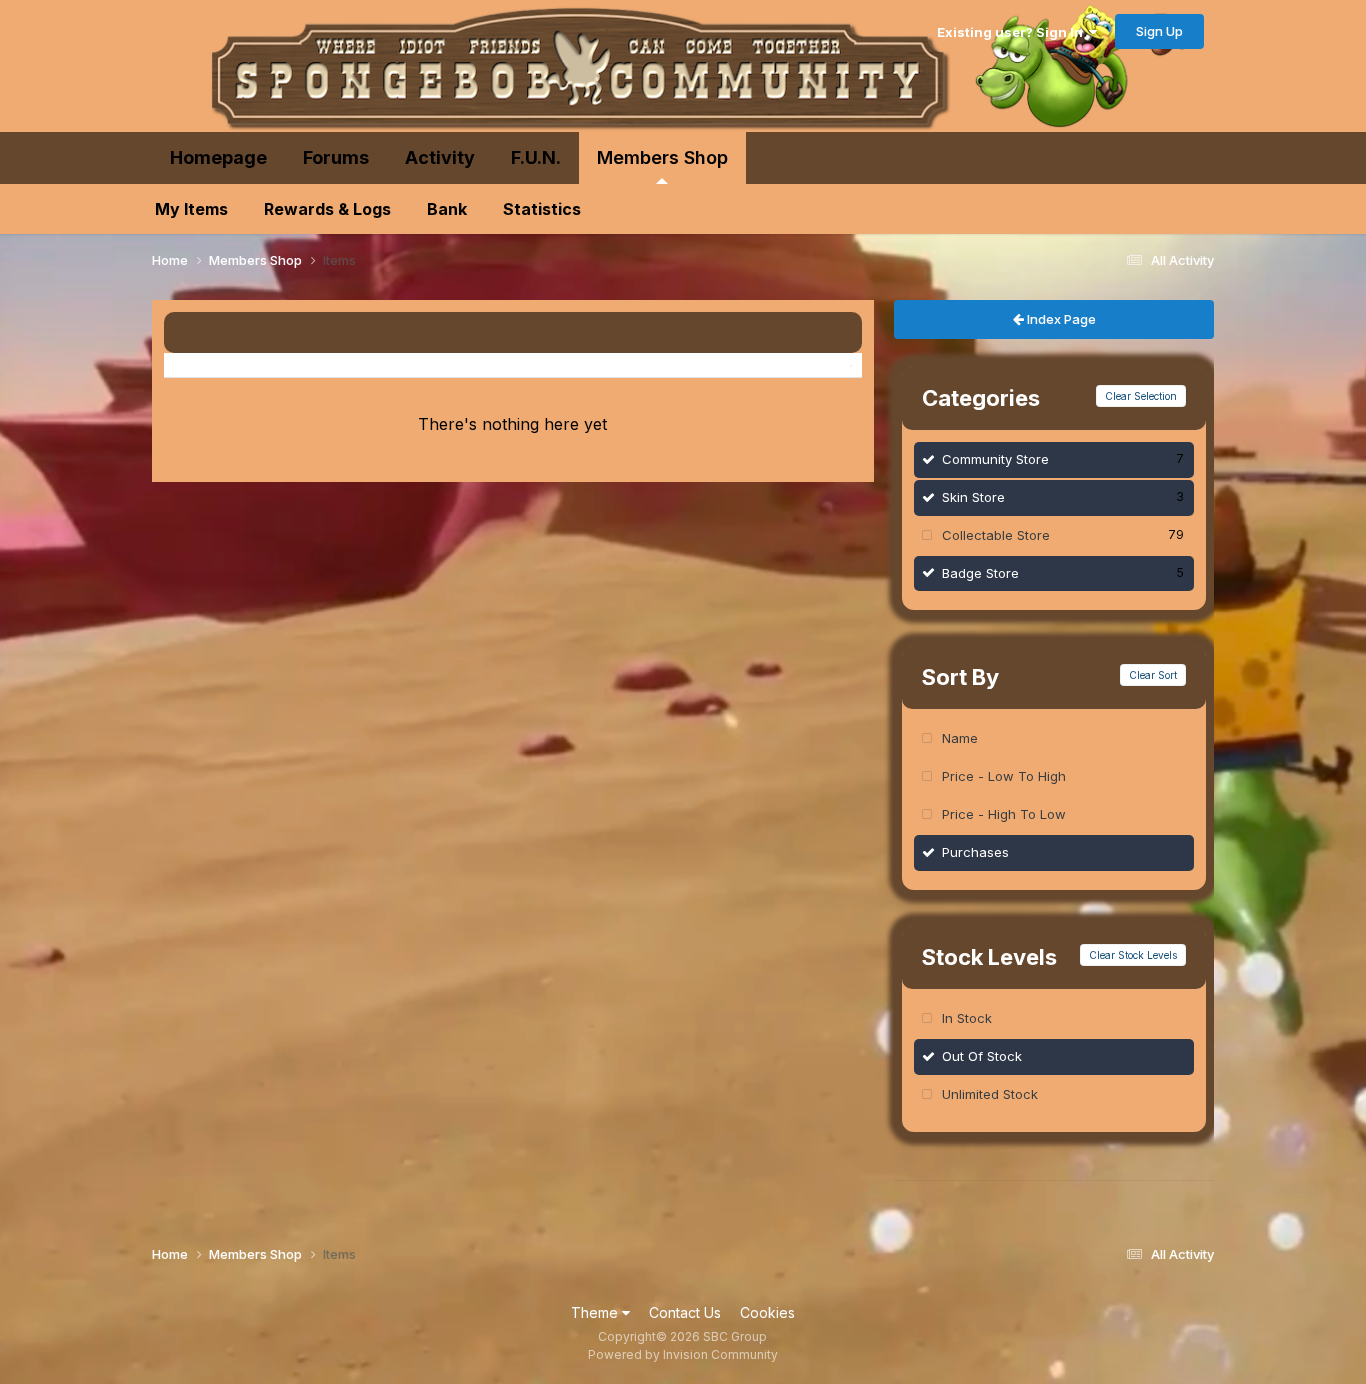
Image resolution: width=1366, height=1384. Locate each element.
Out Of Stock (982, 1056)
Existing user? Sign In (1013, 32)
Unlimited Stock (990, 1094)
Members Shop (662, 157)
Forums (336, 157)
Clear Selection (1141, 396)
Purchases (975, 852)
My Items (191, 209)
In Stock (967, 1018)
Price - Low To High (1004, 776)
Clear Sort (1153, 675)
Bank (447, 209)
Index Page (1060, 319)
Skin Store (1063, 497)
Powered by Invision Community (683, 1354)
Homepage (218, 157)
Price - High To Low (1004, 814)
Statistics (542, 209)
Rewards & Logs (327, 209)
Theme (596, 1312)
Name (960, 738)
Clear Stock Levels (1133, 955)
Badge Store (1063, 573)
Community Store (1063, 459)
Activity (440, 157)
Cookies (767, 1312)
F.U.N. (536, 157)
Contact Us (685, 1312)
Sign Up (1159, 31)
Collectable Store (1063, 535)
